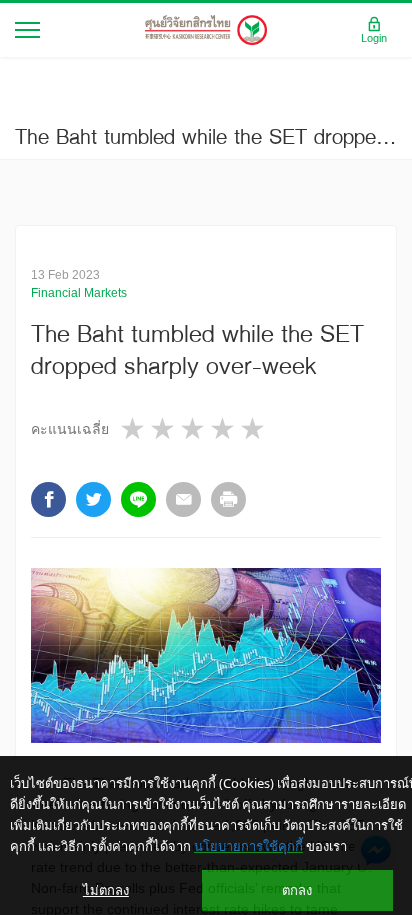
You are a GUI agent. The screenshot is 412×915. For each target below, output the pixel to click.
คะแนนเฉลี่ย (70, 429)
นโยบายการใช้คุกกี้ (248, 846)
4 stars (224, 428)
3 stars (194, 428)
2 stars (164, 428)
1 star (134, 428)
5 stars (254, 428)
